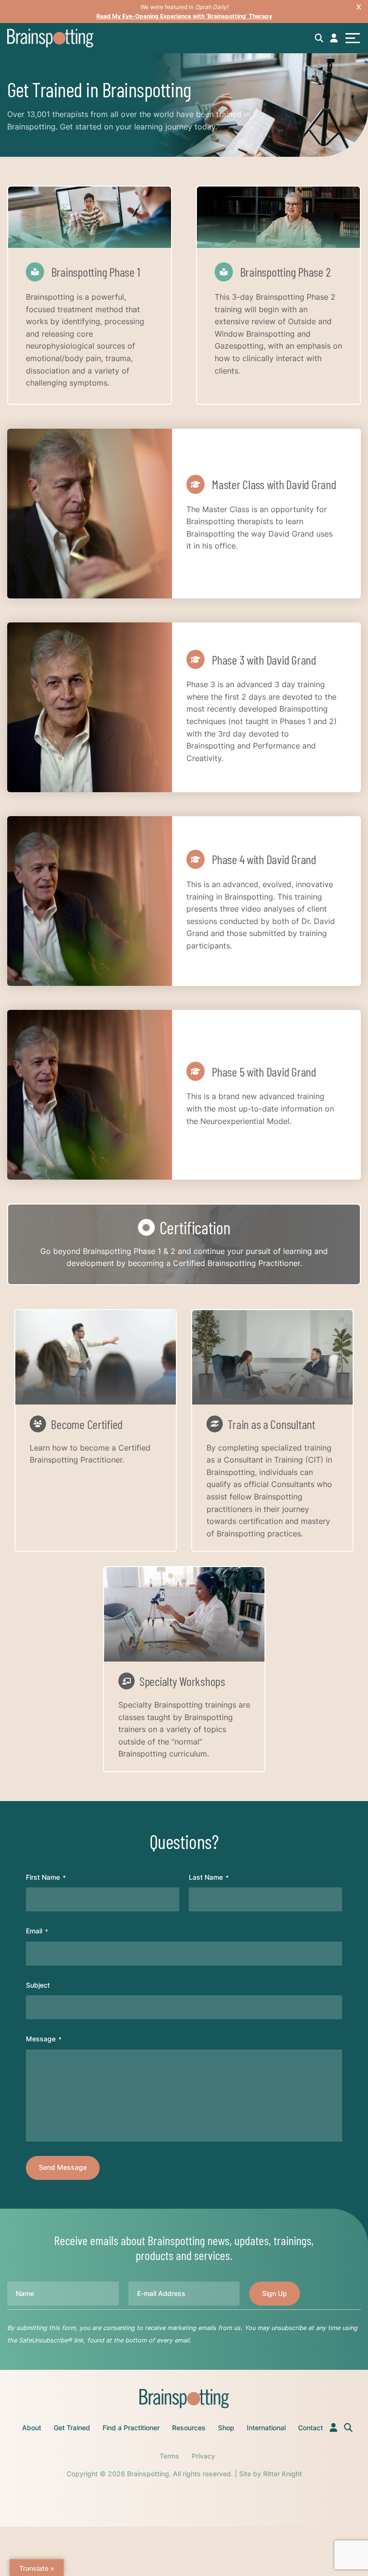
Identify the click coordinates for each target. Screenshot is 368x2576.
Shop (226, 2428)
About (32, 2428)
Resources (189, 2428)
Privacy (203, 2456)
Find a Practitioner (131, 2428)
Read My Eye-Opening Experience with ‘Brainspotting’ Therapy (184, 16)
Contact (310, 2428)
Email (37, 1931)
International (266, 2428)
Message (44, 2039)
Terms (169, 2456)
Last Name (209, 1877)
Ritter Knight (282, 2474)
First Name (46, 1877)
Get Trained (72, 2428)
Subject (38, 1985)
